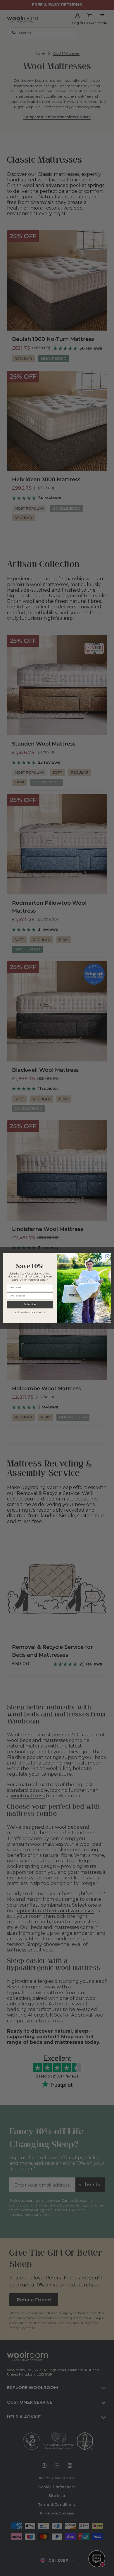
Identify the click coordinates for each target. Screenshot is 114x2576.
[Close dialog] (108, 1257)
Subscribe (30, 1304)
